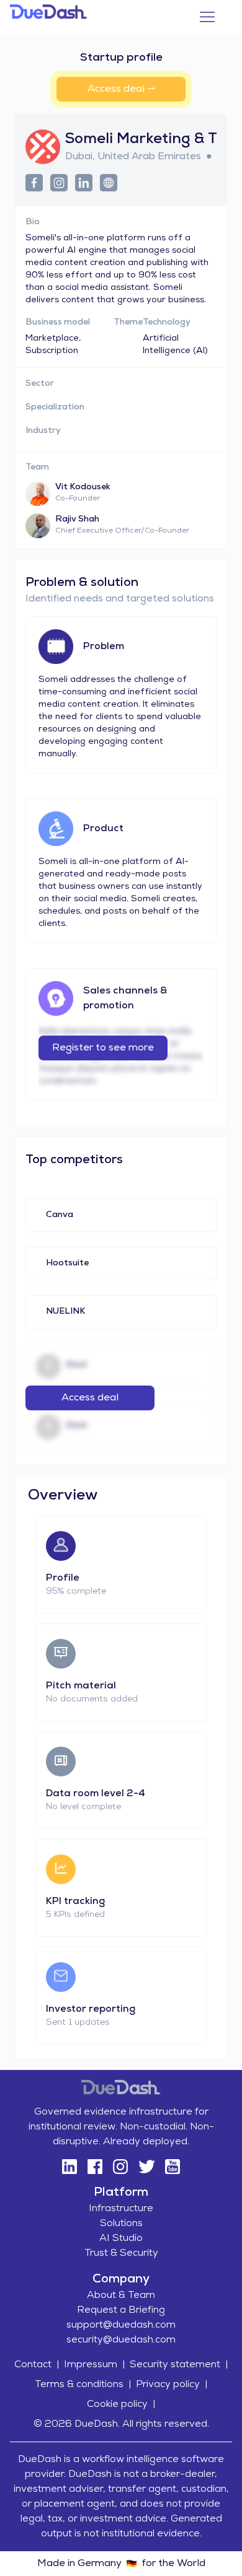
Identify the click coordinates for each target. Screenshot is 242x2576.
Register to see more (103, 1048)
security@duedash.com (121, 2340)
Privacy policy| (172, 2385)
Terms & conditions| (83, 2385)
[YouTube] (173, 2167)
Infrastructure (121, 2209)
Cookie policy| (121, 2404)
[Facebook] (95, 2167)
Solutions (121, 2224)
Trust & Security (121, 2253)
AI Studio (121, 2238)
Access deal (90, 1398)
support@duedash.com (121, 2325)
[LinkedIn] (69, 2167)
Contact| (37, 2365)
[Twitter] (146, 2167)
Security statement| (179, 2365)
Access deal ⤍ (121, 89)
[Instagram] (120, 2167)
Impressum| (94, 2365)
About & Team (121, 2295)
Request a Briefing (121, 2310)
